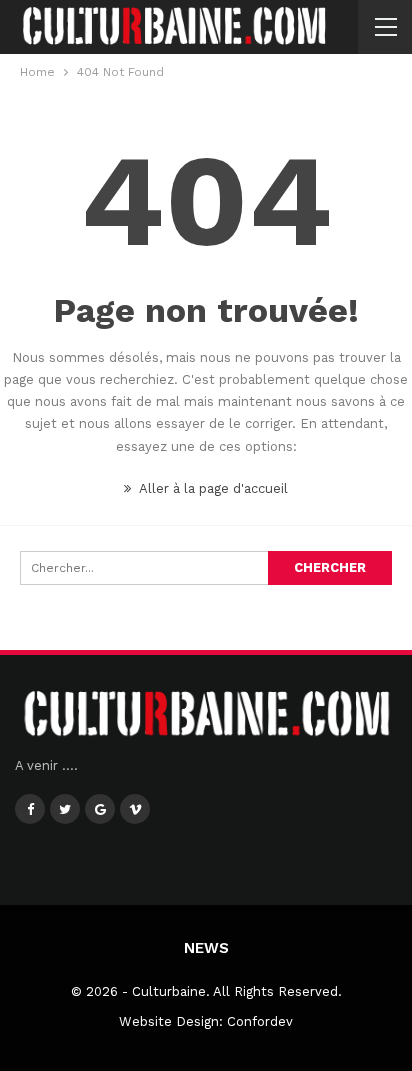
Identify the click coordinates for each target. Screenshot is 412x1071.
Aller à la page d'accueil (212, 488)
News (206, 948)
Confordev (260, 1021)
